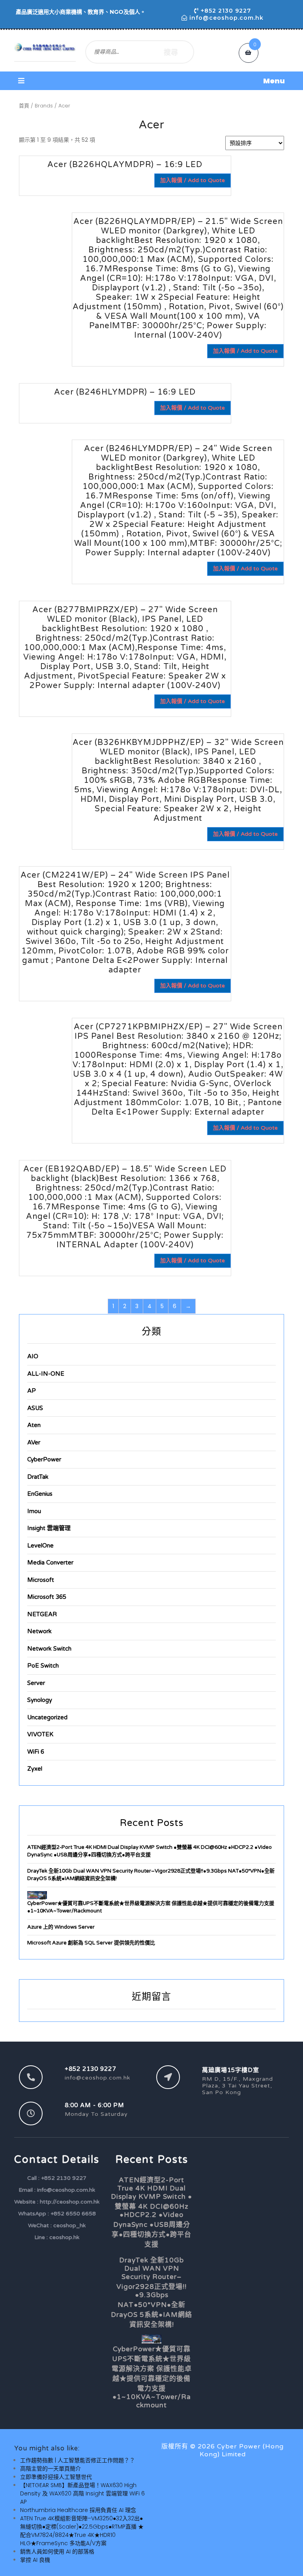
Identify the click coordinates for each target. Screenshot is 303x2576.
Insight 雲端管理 (49, 1528)
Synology (40, 1700)
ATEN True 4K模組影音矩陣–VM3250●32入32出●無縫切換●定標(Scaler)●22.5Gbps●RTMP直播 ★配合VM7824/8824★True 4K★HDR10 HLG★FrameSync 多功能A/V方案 (82, 2531)
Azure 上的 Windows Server (61, 1927)
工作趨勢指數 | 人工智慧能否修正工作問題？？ (78, 2460)
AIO (33, 1356)
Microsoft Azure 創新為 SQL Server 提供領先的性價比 (91, 1943)
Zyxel (35, 1769)
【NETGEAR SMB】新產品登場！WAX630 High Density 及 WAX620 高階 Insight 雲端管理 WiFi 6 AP (82, 2493)
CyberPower (44, 1459)
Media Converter (50, 1563)
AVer (34, 1442)
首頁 (24, 106)
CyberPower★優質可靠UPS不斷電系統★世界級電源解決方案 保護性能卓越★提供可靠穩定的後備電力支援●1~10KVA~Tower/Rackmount (152, 2377)
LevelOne (40, 1546)
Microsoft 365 (47, 1597)
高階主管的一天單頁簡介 (50, 2469)
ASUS (35, 1408)
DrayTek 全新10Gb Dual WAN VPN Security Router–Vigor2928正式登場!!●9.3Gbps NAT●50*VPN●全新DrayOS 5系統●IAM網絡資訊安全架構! (151, 2292)
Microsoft (41, 1580)
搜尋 (171, 52)
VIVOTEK (40, 1734)
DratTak (38, 1477)
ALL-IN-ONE (46, 1374)
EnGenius (40, 1494)
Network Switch (49, 1649)
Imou (34, 1511)
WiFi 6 (36, 1752)
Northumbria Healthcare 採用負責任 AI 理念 (78, 2510)
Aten (34, 1425)
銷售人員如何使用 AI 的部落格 (57, 2552)
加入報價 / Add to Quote (193, 180)
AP (32, 1391)
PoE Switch (43, 1666)
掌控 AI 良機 (35, 2560)
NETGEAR (42, 1614)
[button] (151, 81)
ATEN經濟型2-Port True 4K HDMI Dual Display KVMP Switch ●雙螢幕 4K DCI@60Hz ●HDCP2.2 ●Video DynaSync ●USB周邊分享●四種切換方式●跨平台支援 (151, 2212)
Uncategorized (47, 1717)
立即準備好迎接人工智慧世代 (56, 2477)
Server (36, 1683)
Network (39, 1631)
